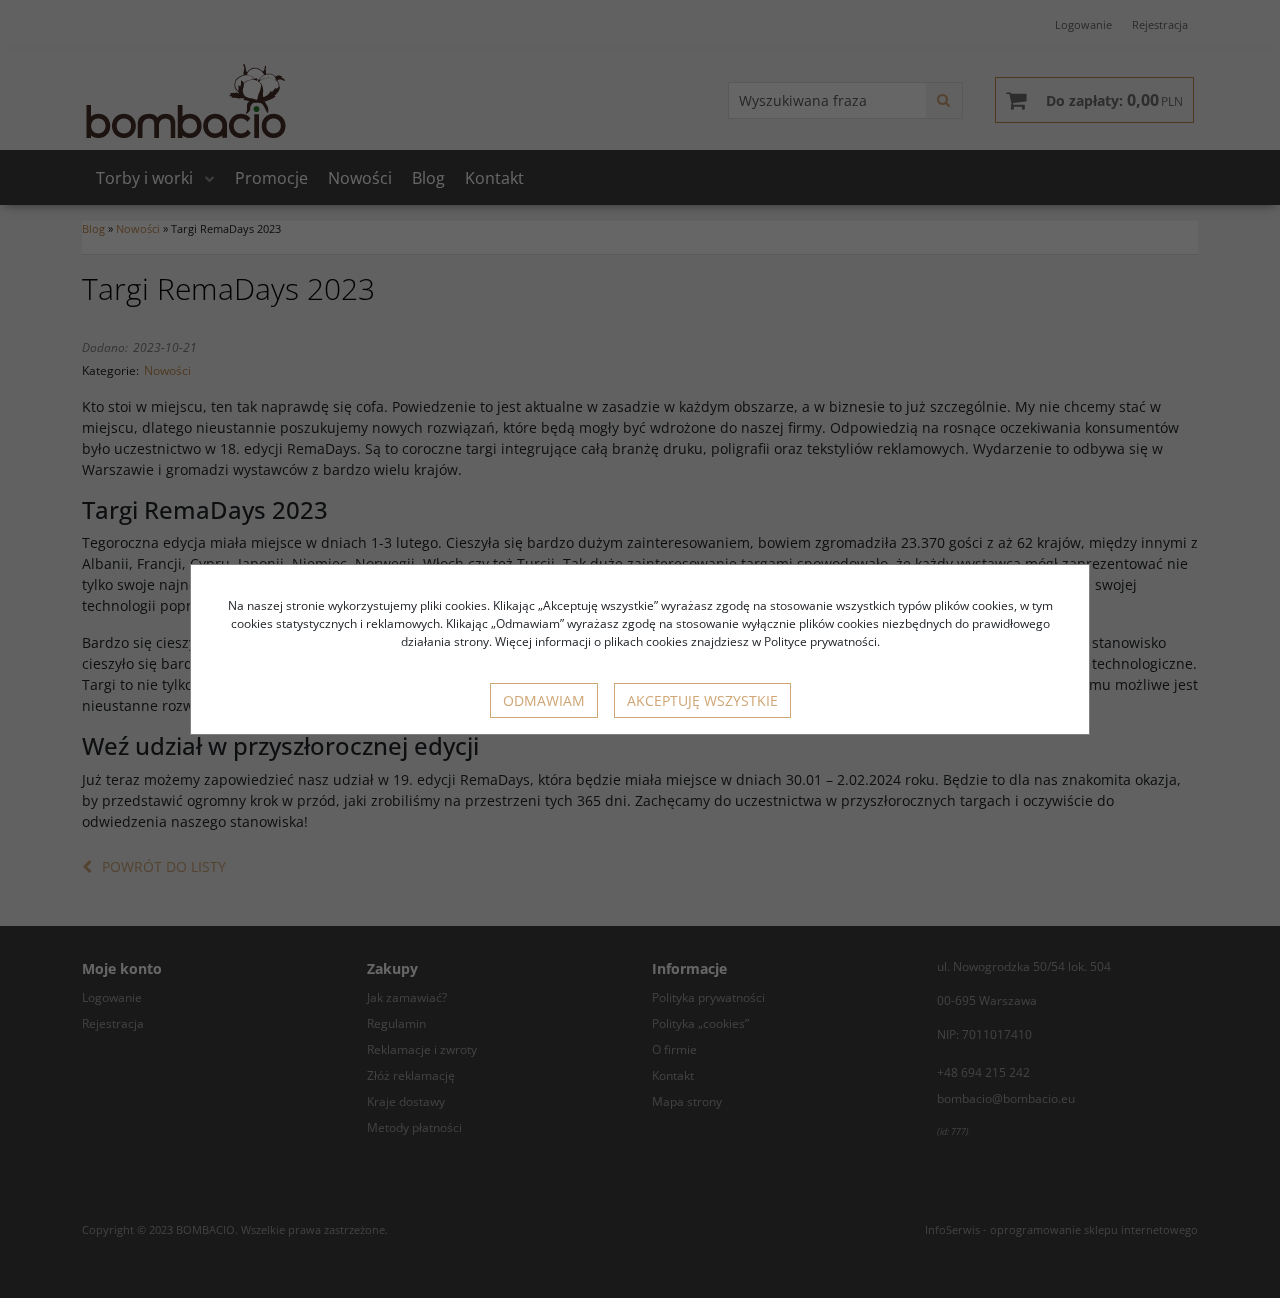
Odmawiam (544, 700)
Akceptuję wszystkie (702, 700)
